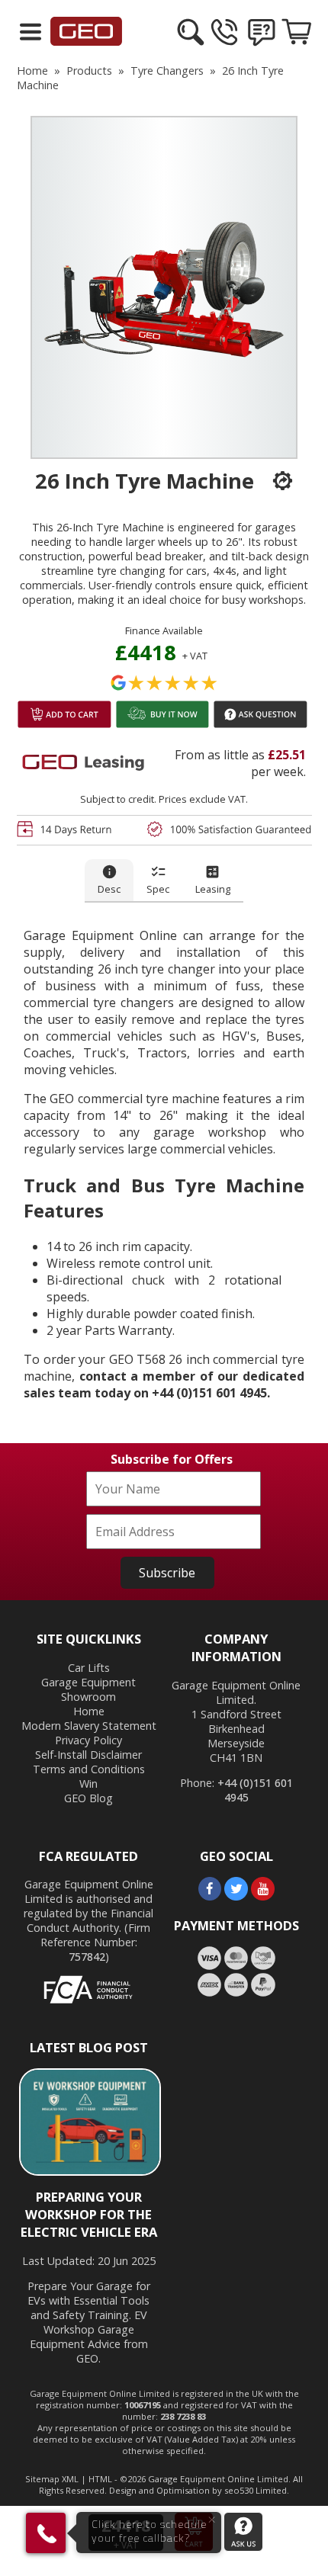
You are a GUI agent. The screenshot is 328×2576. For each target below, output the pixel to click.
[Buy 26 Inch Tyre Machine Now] (163, 726)
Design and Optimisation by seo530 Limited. (199, 2490)
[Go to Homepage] (87, 41)
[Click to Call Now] (226, 44)
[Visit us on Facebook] (210, 1896)
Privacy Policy (88, 1740)
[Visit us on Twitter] (236, 1896)
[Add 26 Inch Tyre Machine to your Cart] (64, 726)
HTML (100, 2479)
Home (89, 1711)
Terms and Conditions (89, 1769)
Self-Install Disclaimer (88, 1755)
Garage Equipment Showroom (88, 1689)
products (89, 71)
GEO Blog (88, 1798)
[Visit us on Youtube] (263, 1896)
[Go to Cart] (297, 44)
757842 (87, 1957)
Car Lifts (89, 1668)
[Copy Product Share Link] (275, 481)
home (32, 71)
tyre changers (167, 71)
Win (88, 1784)
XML (70, 2479)
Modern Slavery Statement (89, 1726)
